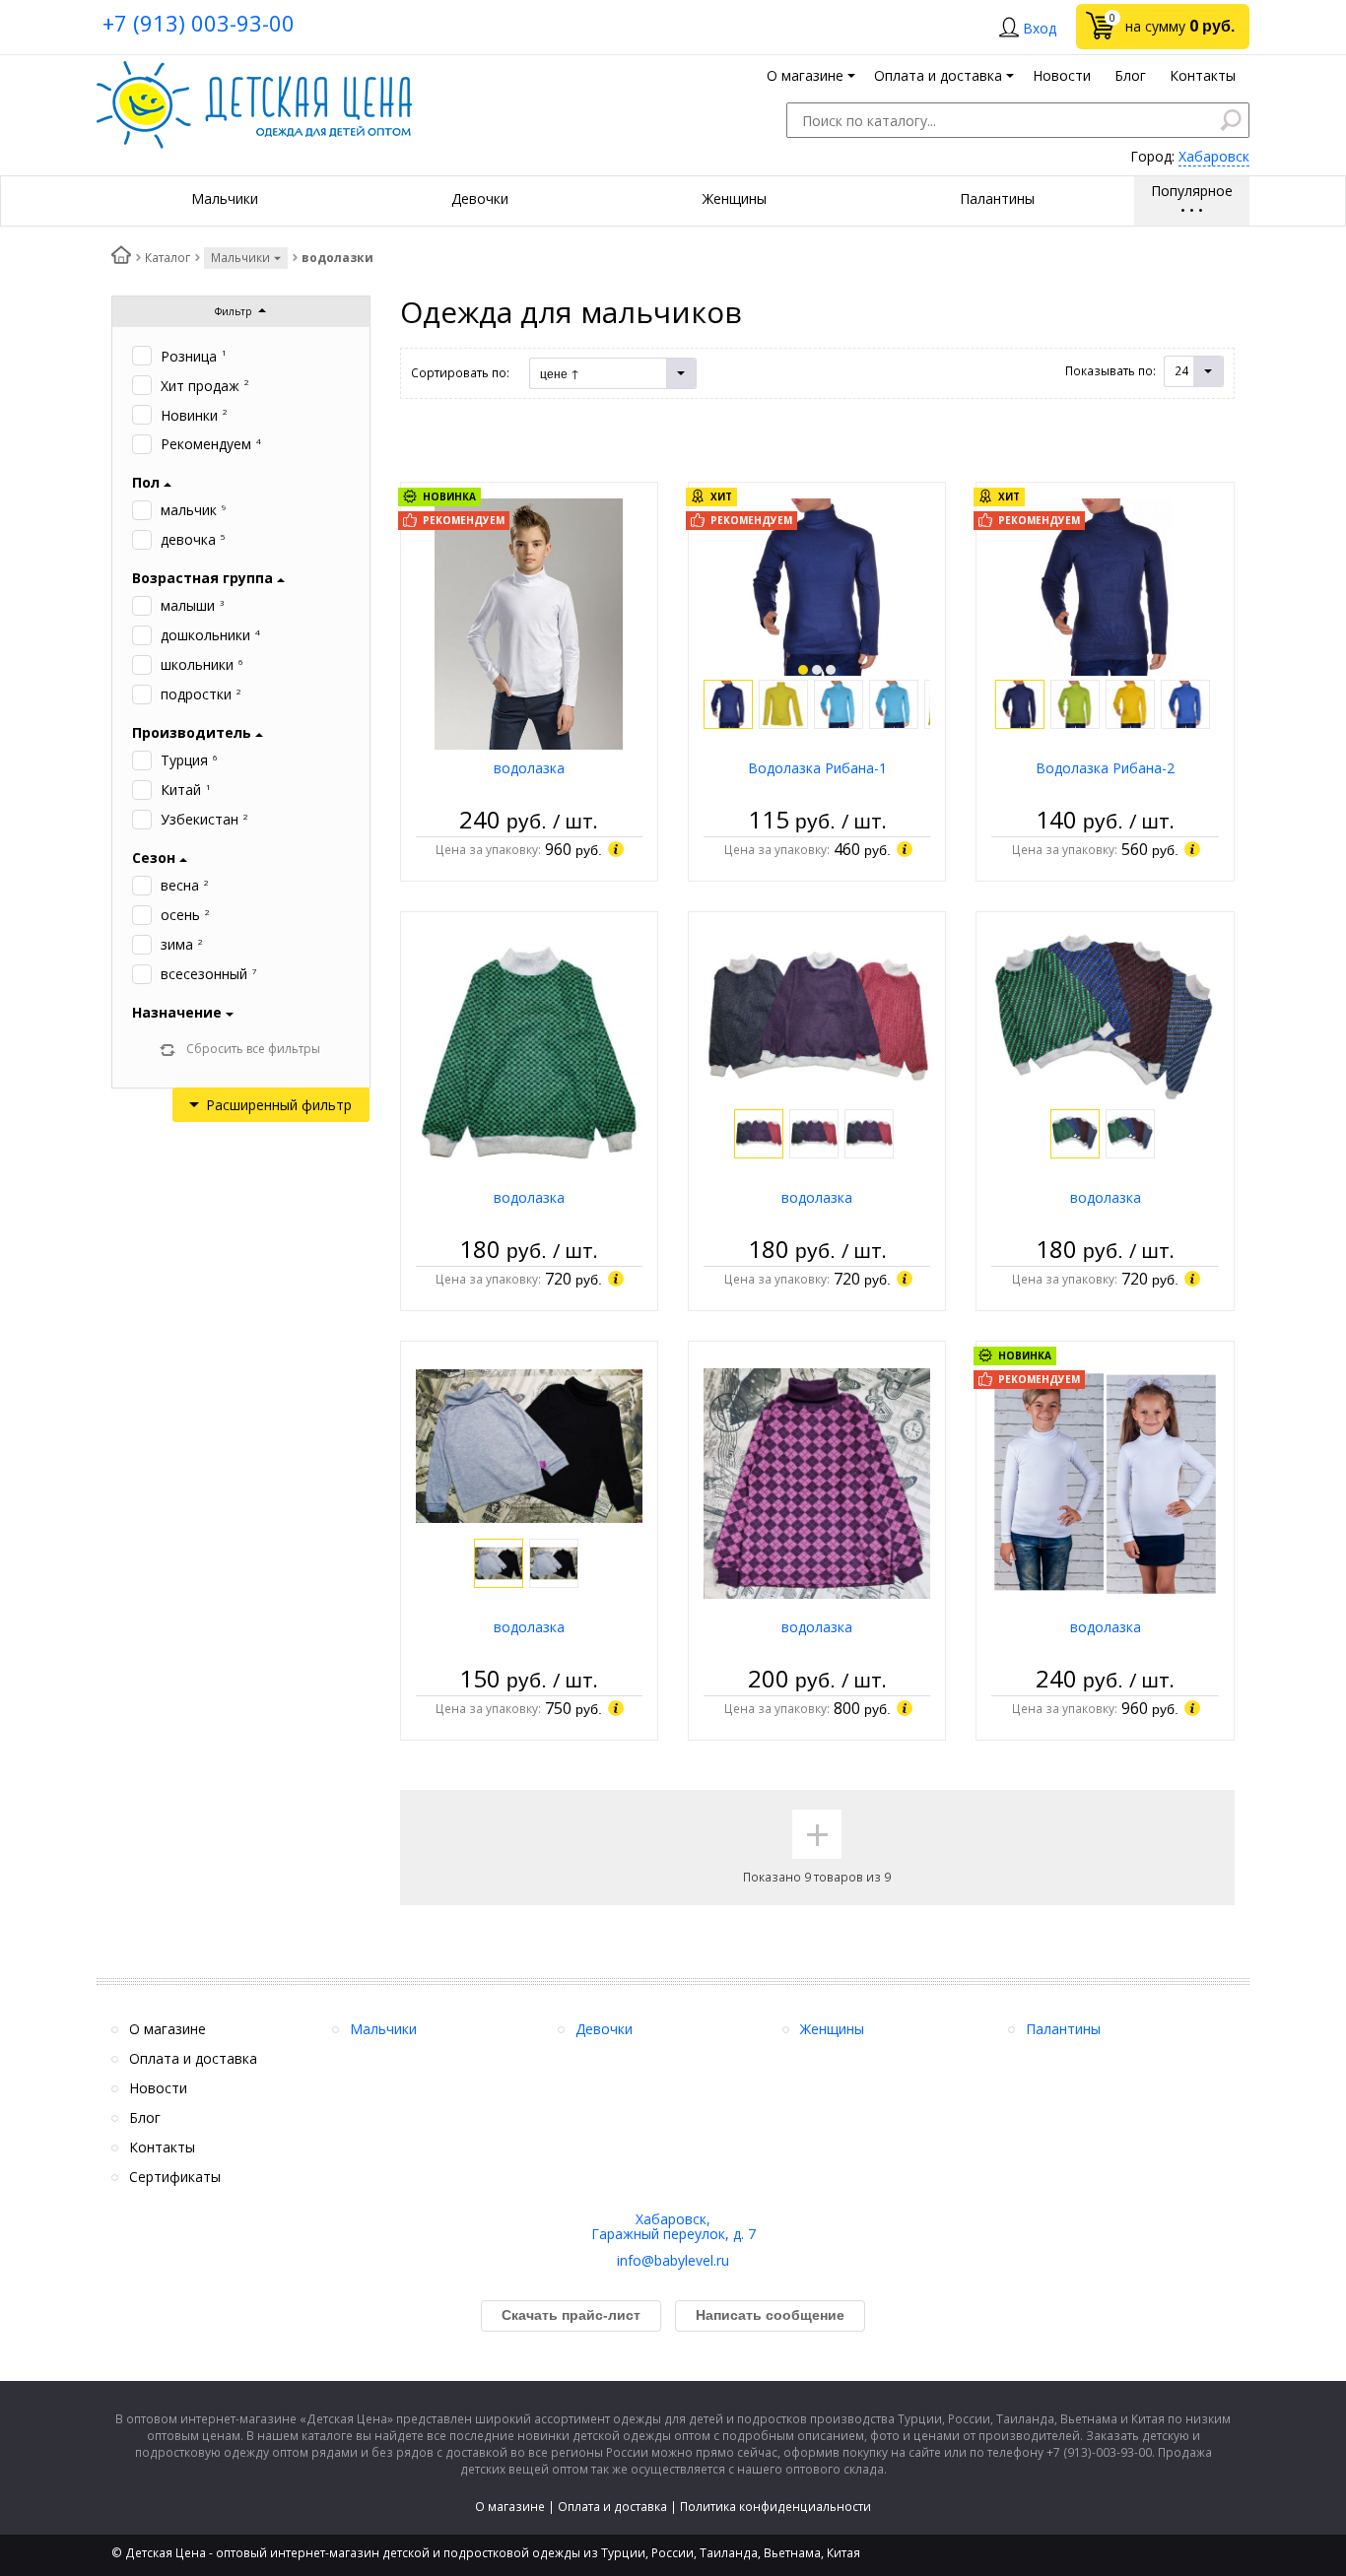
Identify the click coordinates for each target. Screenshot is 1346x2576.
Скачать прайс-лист (571, 2315)
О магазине (510, 2507)
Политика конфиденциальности (775, 2507)
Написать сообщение (770, 2315)
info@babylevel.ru (673, 2260)
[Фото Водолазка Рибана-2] (1106, 586)
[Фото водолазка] (529, 623)
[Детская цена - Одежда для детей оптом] (254, 70)
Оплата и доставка (612, 2507)
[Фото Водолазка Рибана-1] (817, 586)
